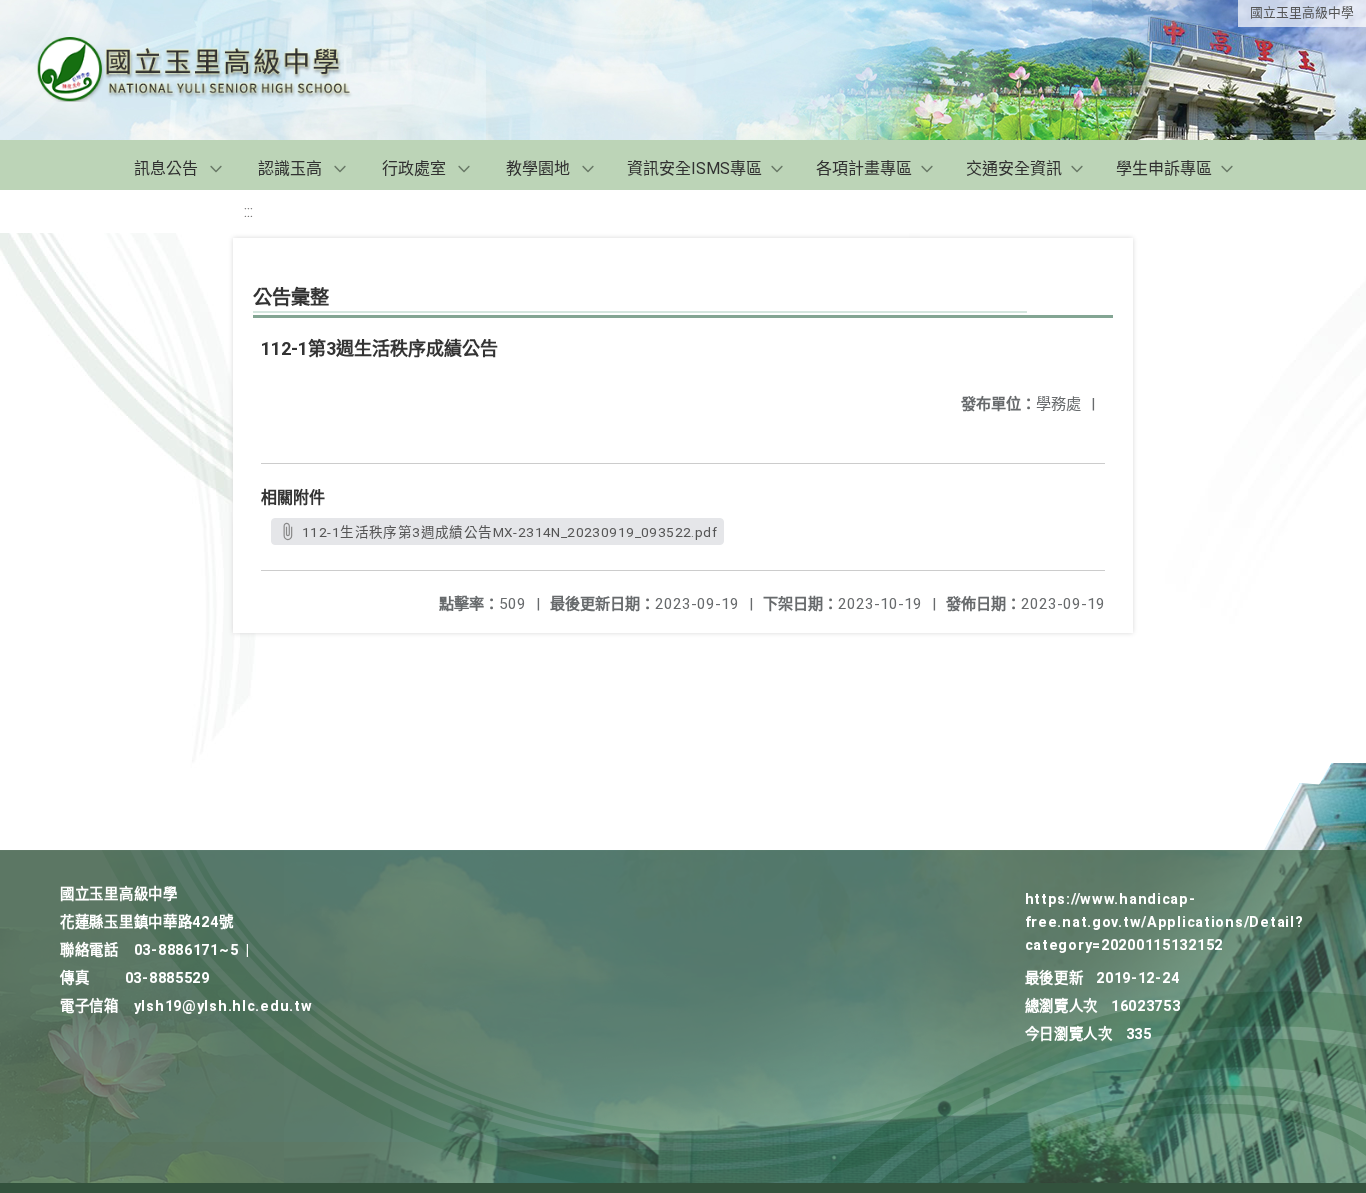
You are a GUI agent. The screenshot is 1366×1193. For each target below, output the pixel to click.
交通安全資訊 (1014, 168)
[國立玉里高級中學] (218, 70)
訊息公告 (166, 168)
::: (248, 211)
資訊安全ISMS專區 (694, 168)
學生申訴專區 (1164, 168)
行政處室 (414, 168)
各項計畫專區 (864, 168)
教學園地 (538, 168)
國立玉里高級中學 (1302, 12)
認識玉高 (290, 168)
